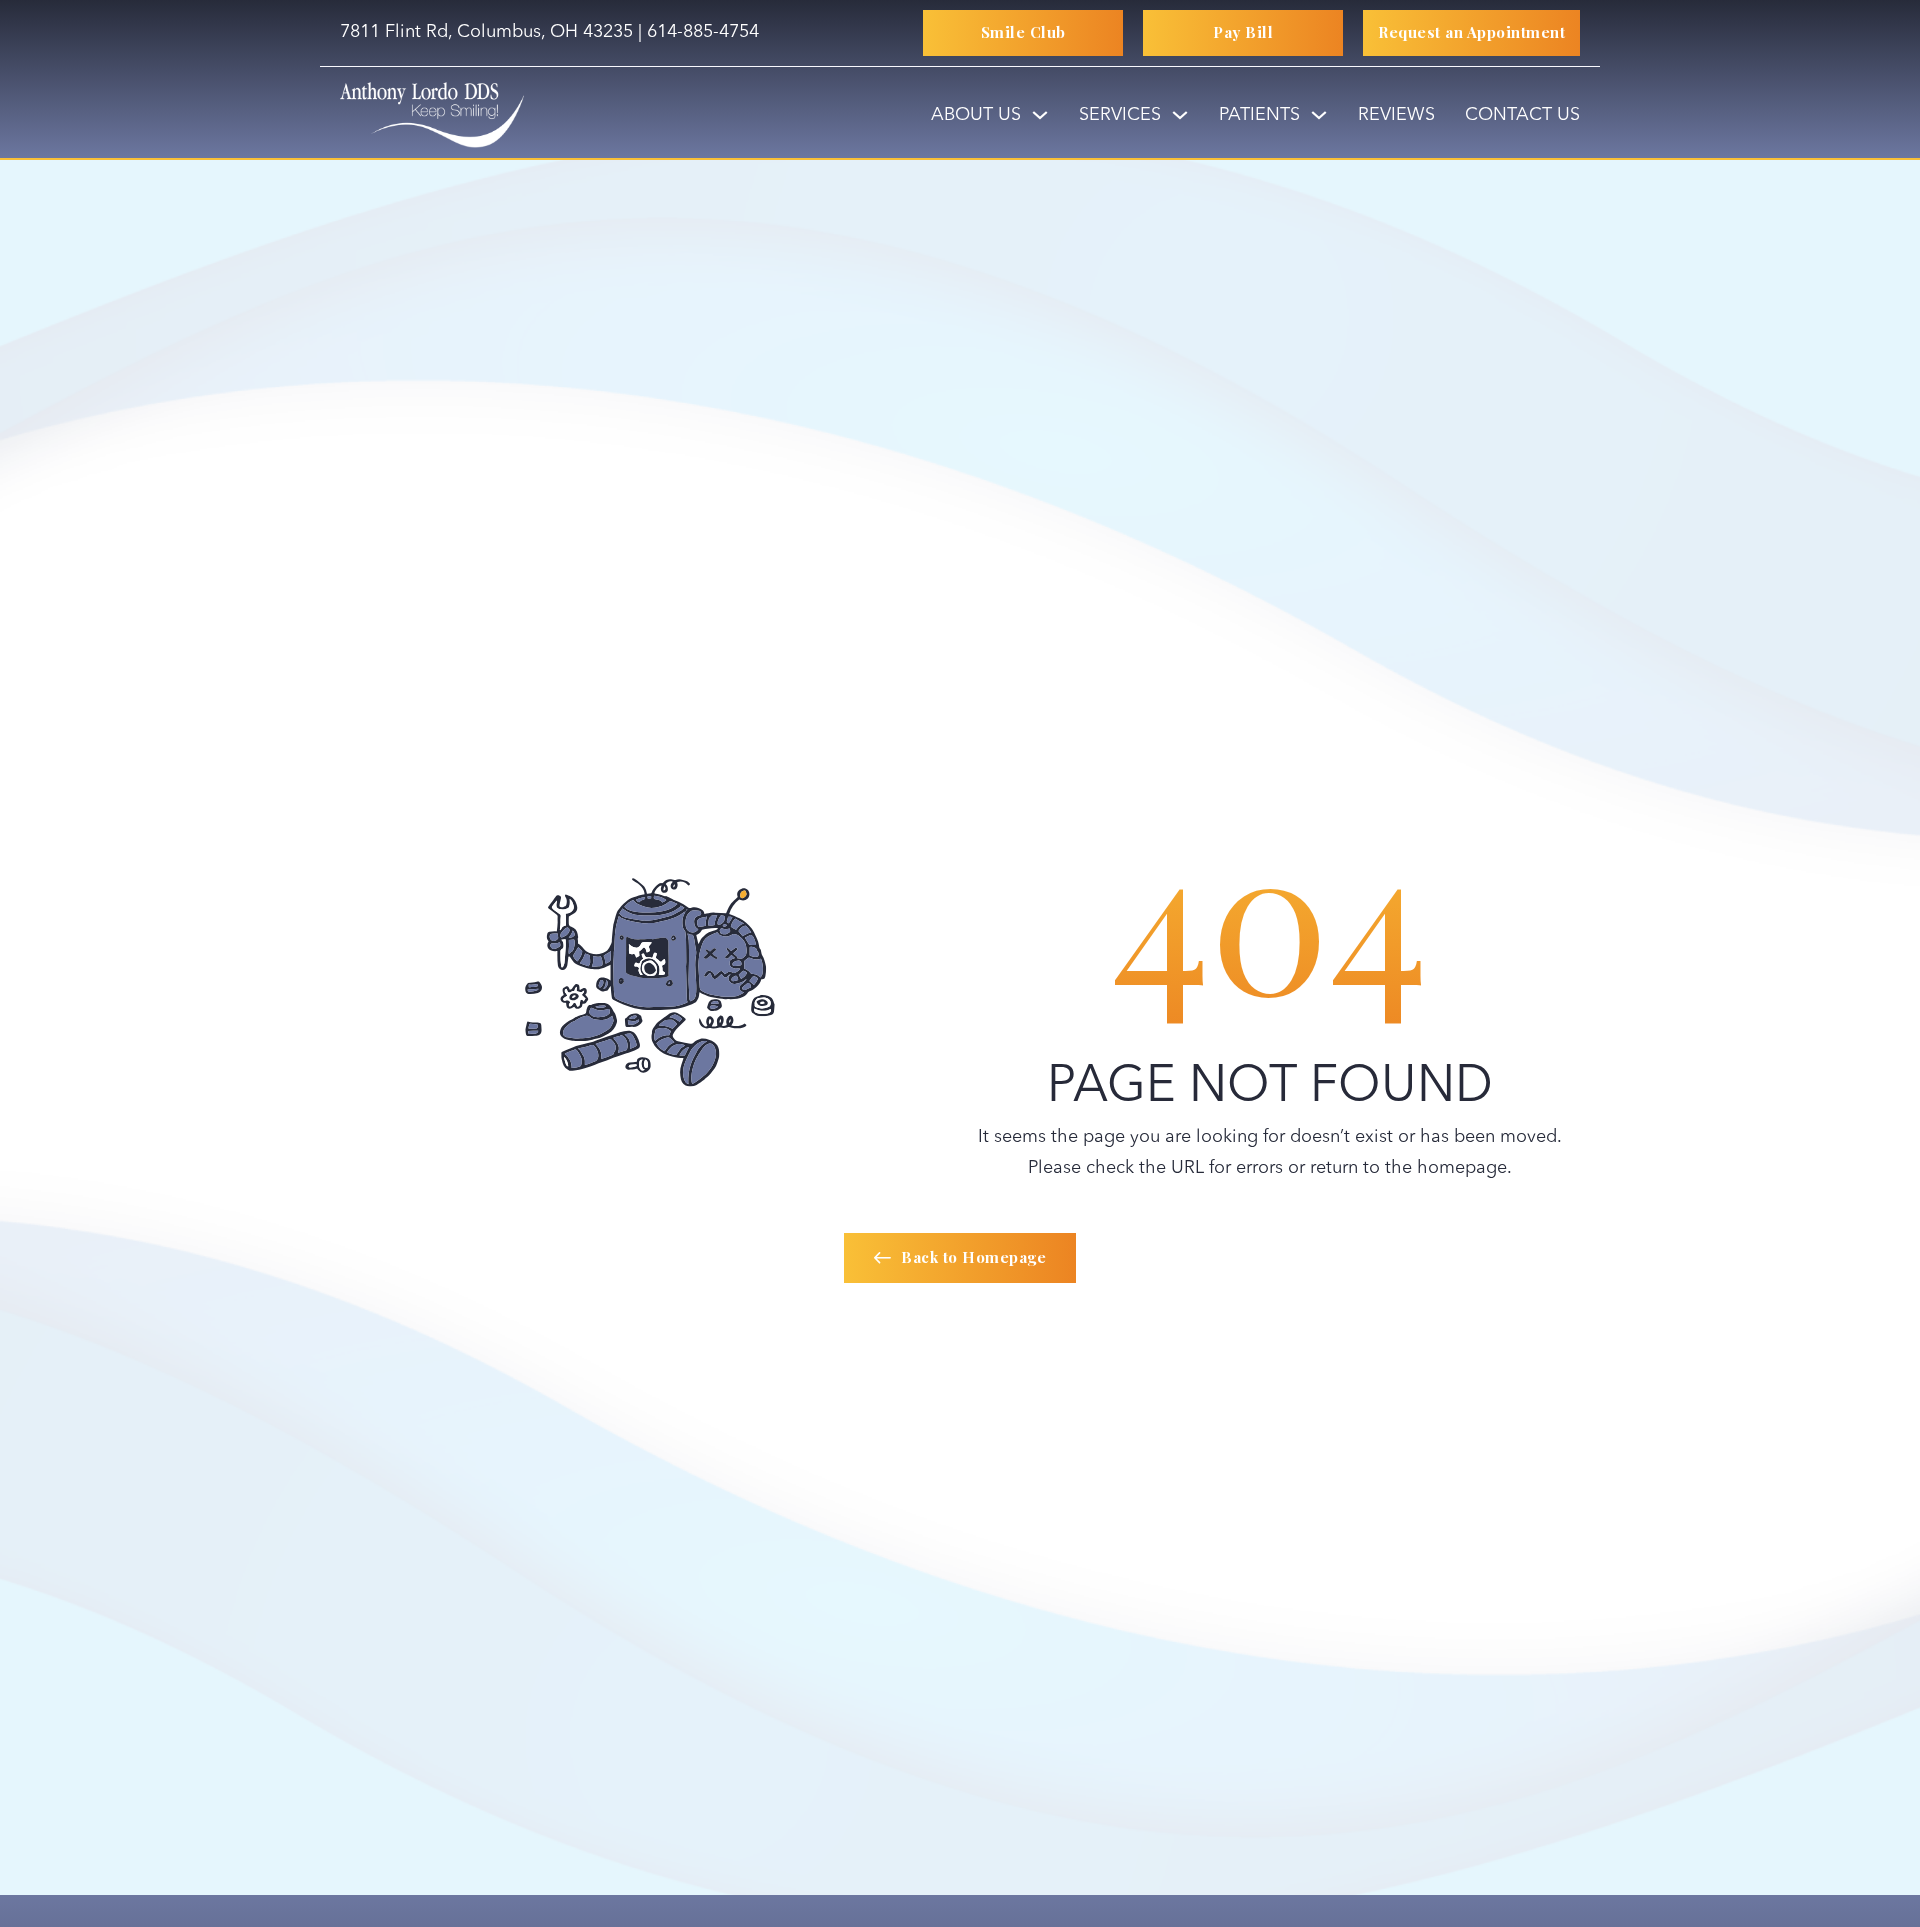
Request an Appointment (1471, 32)
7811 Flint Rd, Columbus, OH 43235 (486, 32)
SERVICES (1120, 115)
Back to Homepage (973, 1257)
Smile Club (1023, 32)
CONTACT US (1522, 115)
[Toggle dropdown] (1040, 115)
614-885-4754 (703, 32)
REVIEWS (1396, 115)
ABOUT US (976, 115)
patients (1259, 115)
